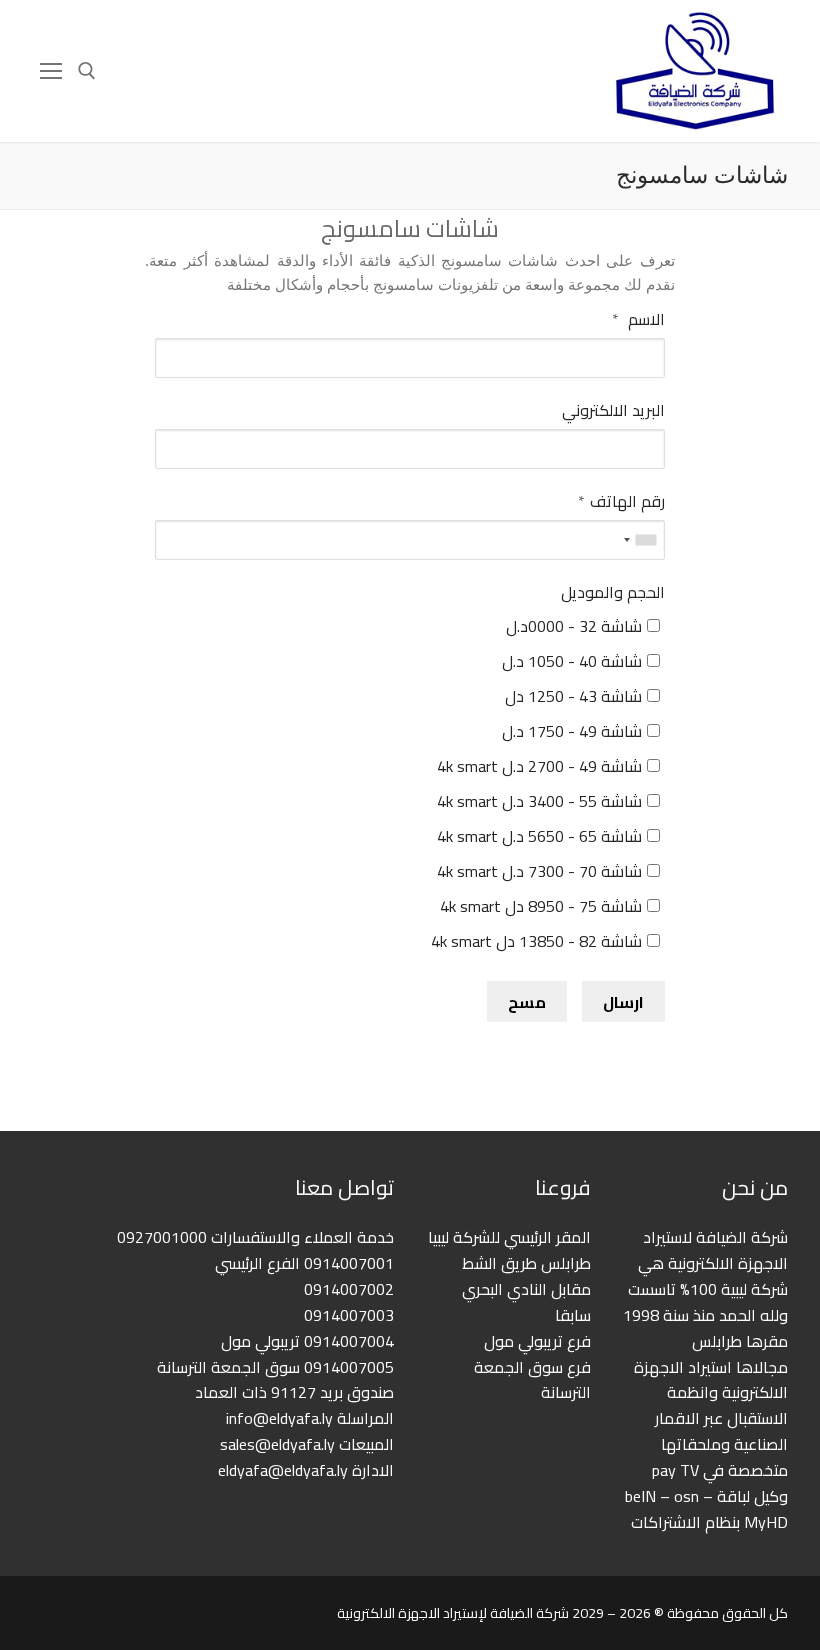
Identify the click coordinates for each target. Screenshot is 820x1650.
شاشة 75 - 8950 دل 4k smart (541, 906)
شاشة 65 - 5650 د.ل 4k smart (539, 836)
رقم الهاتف (627, 501)
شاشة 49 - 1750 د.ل (572, 731)
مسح (527, 1002)
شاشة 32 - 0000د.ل (574, 626)
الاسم (644, 319)
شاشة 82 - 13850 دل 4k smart (536, 941)
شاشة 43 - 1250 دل (573, 696)
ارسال (623, 1002)
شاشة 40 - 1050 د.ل (572, 661)
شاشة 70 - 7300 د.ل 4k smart (539, 871)
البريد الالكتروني (613, 410)
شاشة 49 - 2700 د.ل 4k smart (539, 766)
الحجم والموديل (613, 592)
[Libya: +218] (641, 540)
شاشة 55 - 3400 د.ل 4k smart (539, 801)
